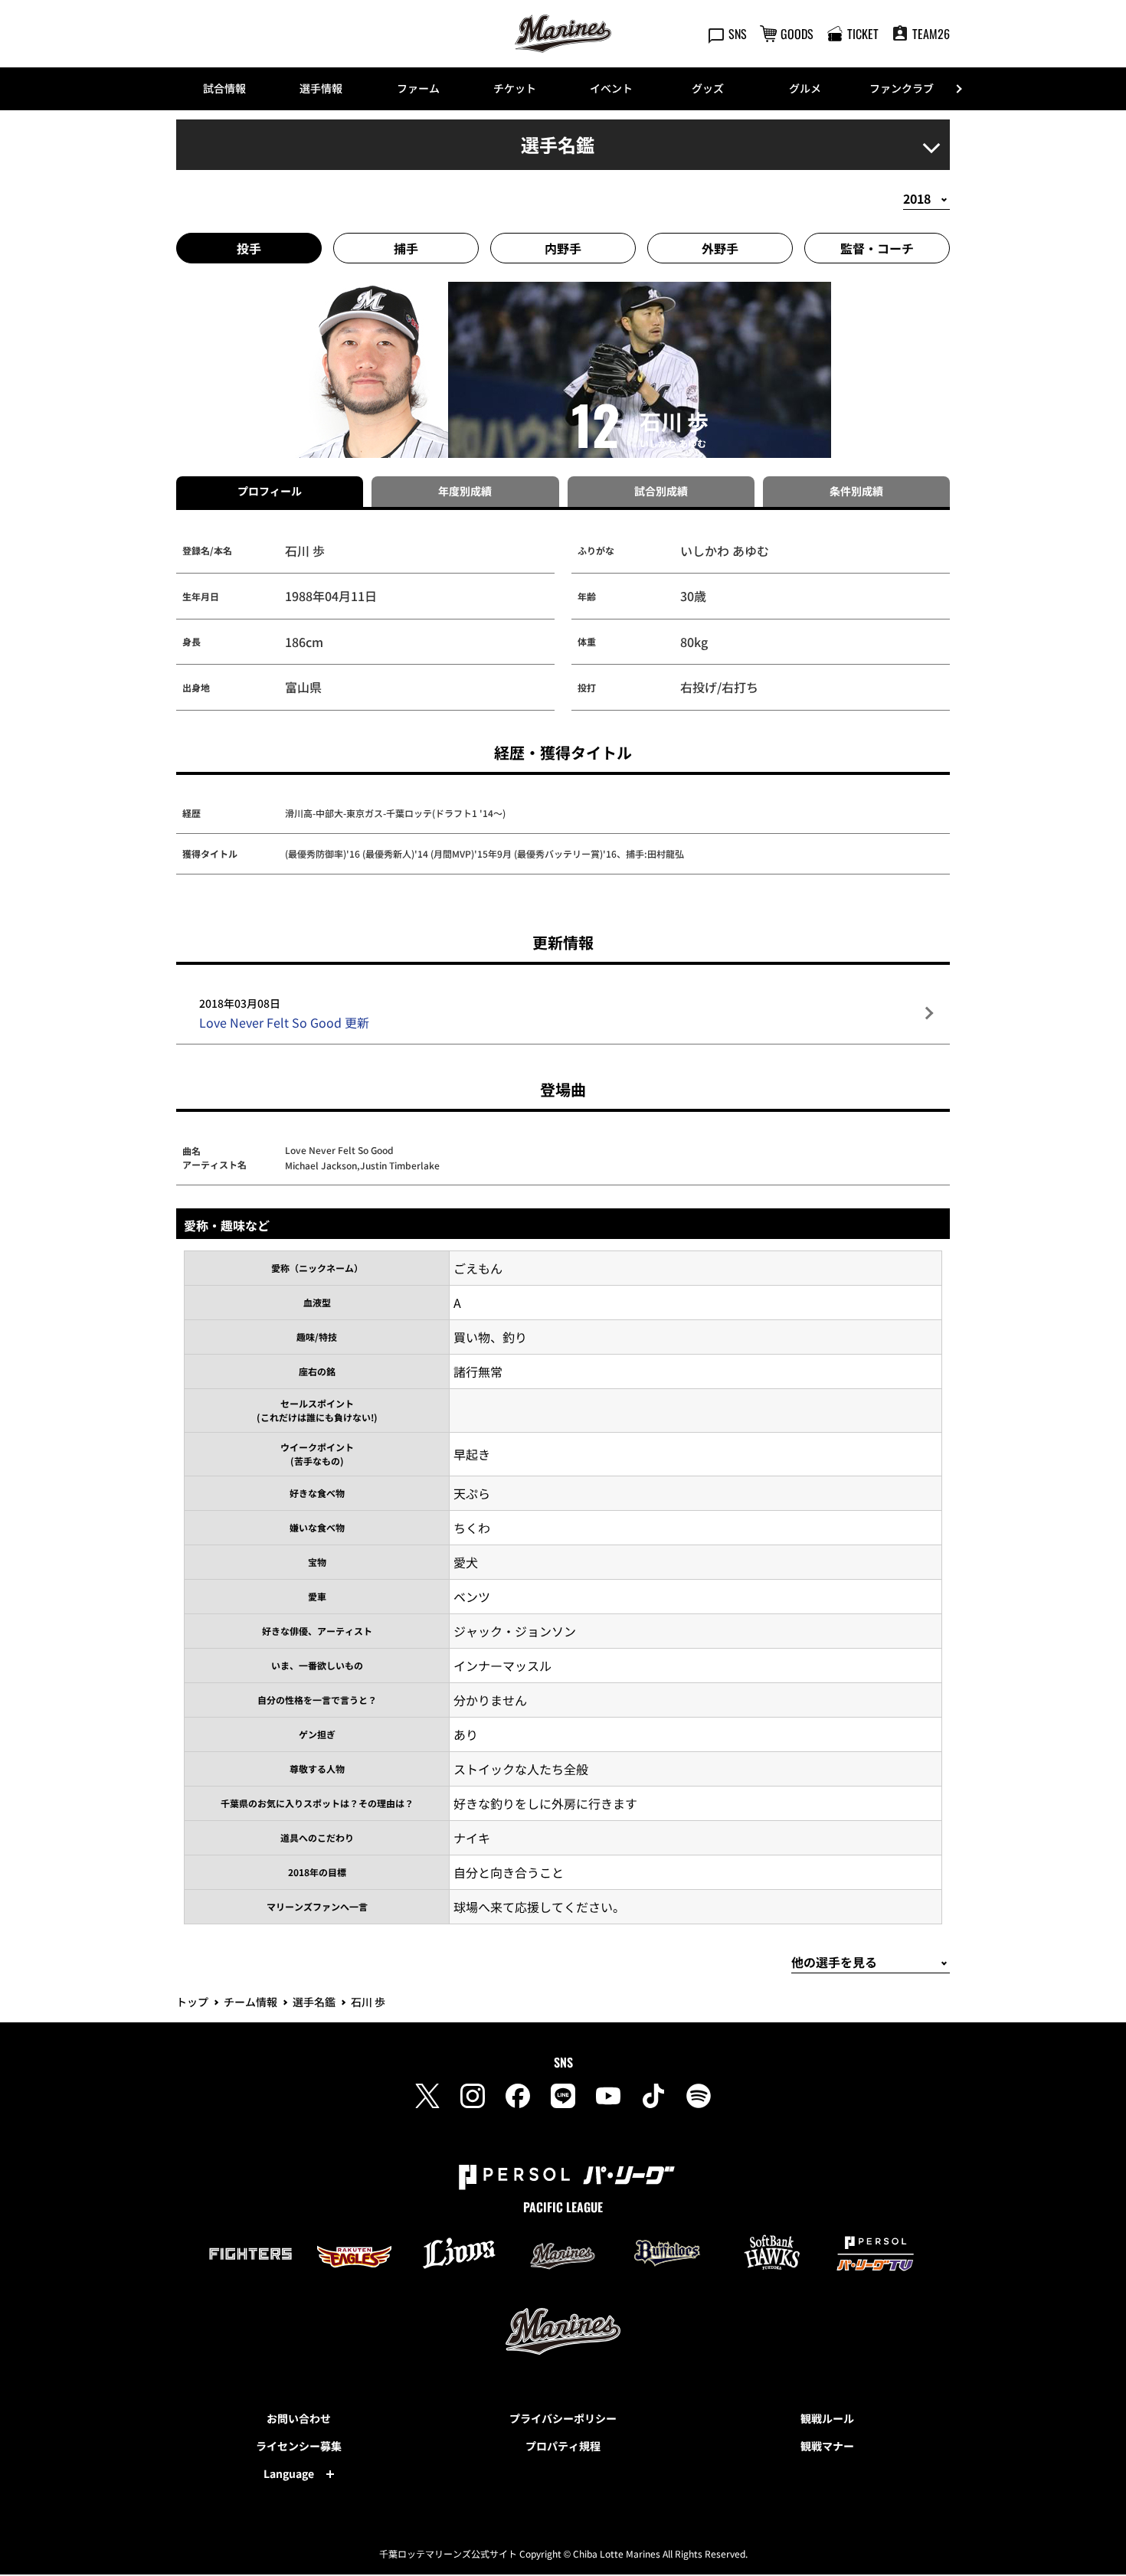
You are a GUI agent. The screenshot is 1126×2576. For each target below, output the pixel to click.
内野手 (563, 248)
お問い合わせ (299, 2418)
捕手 (406, 248)
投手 (249, 248)
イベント (611, 88)
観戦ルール (827, 2418)
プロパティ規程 (563, 2446)
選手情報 (321, 88)
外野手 (720, 248)
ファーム (418, 88)
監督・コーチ (877, 248)
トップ (192, 2002)
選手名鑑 (314, 2002)
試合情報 (224, 88)
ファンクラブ (902, 88)
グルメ (805, 88)
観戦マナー (827, 2446)
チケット (515, 88)
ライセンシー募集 (299, 2446)
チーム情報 (250, 2002)
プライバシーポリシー (563, 2418)
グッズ (708, 88)
